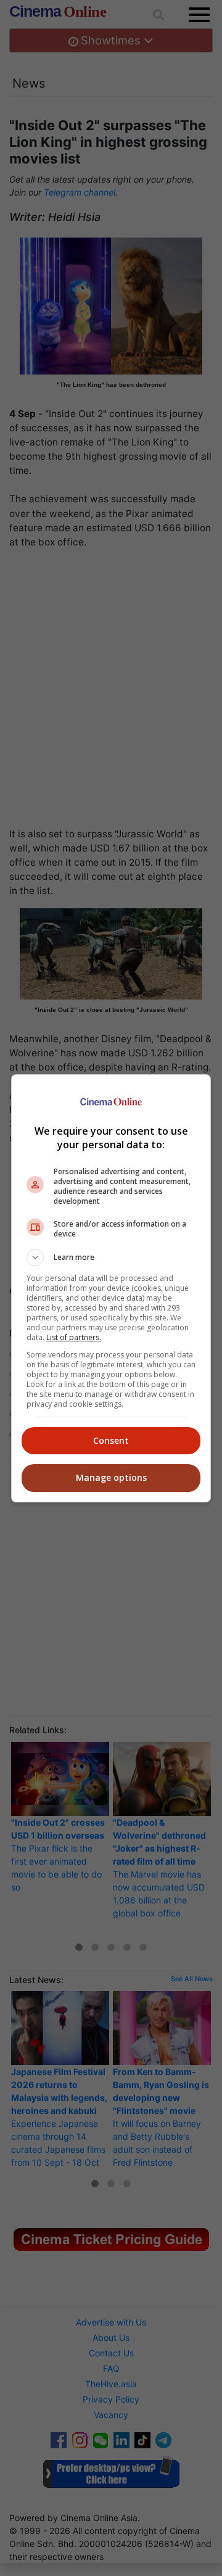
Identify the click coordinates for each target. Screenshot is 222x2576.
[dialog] (111, 1288)
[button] (111, 1257)
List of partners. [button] (74, 1337)
